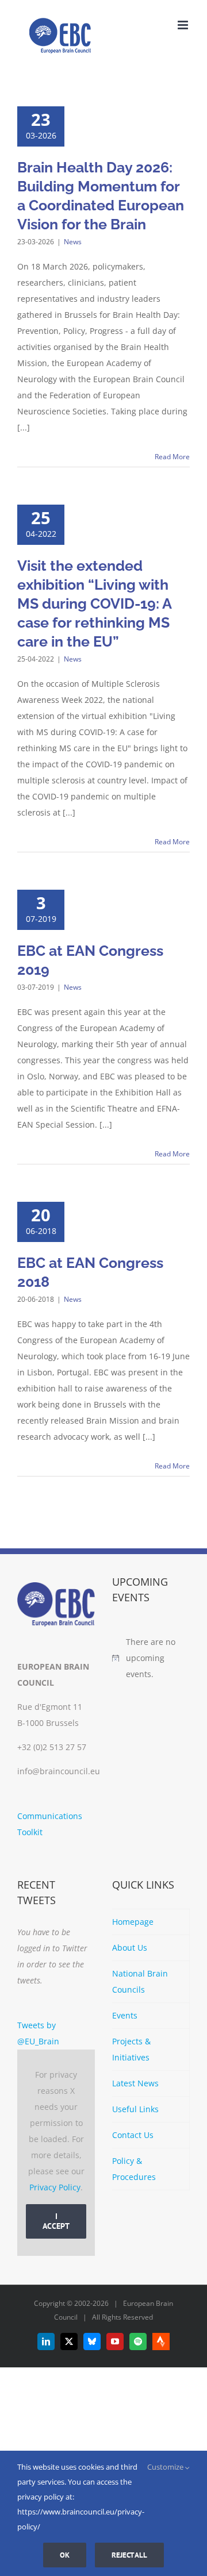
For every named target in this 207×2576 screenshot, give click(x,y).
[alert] (151, 1658)
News (73, 242)
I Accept (56, 2221)
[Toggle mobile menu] (184, 25)
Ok (65, 2555)
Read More (172, 457)
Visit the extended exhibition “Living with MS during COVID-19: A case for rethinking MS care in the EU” (94, 603)
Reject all (129, 2555)
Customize (166, 2467)
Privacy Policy (55, 2187)
